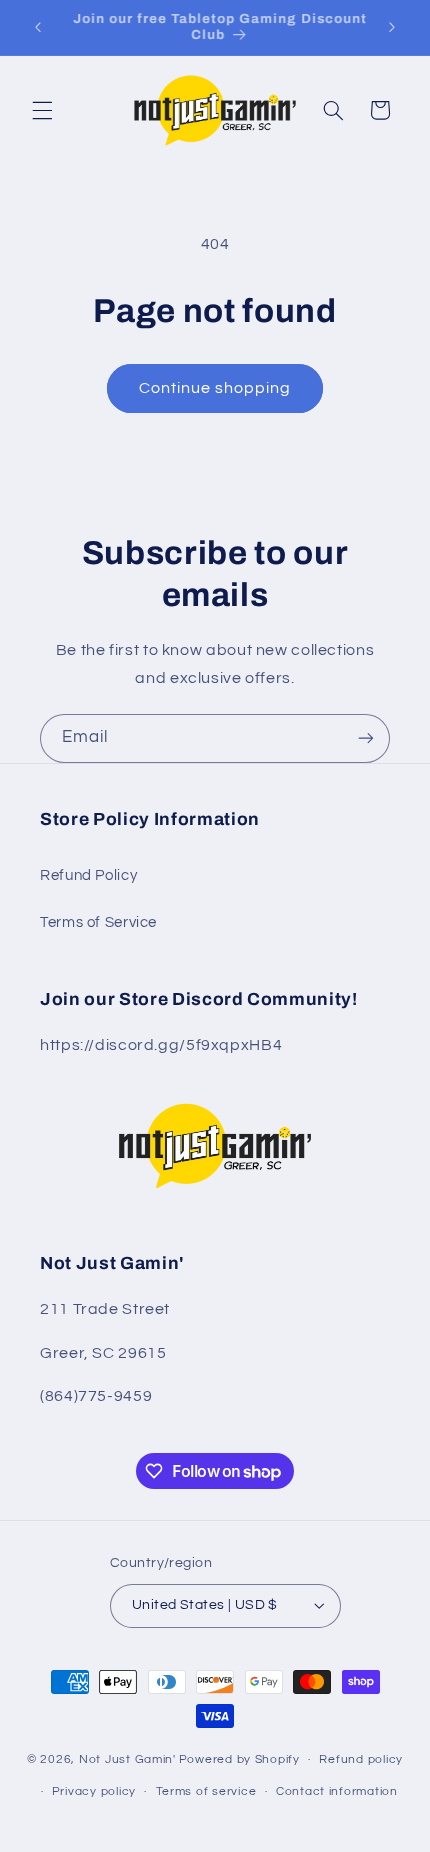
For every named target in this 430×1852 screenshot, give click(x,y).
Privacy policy (94, 1791)
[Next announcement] (392, 27)
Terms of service (206, 1791)
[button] (42, 110)
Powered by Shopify (239, 1759)
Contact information (337, 1791)
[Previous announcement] (38, 27)
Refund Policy (88, 875)
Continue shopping (215, 388)
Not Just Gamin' (127, 1759)
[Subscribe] (366, 738)
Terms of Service (98, 922)
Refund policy (361, 1759)
